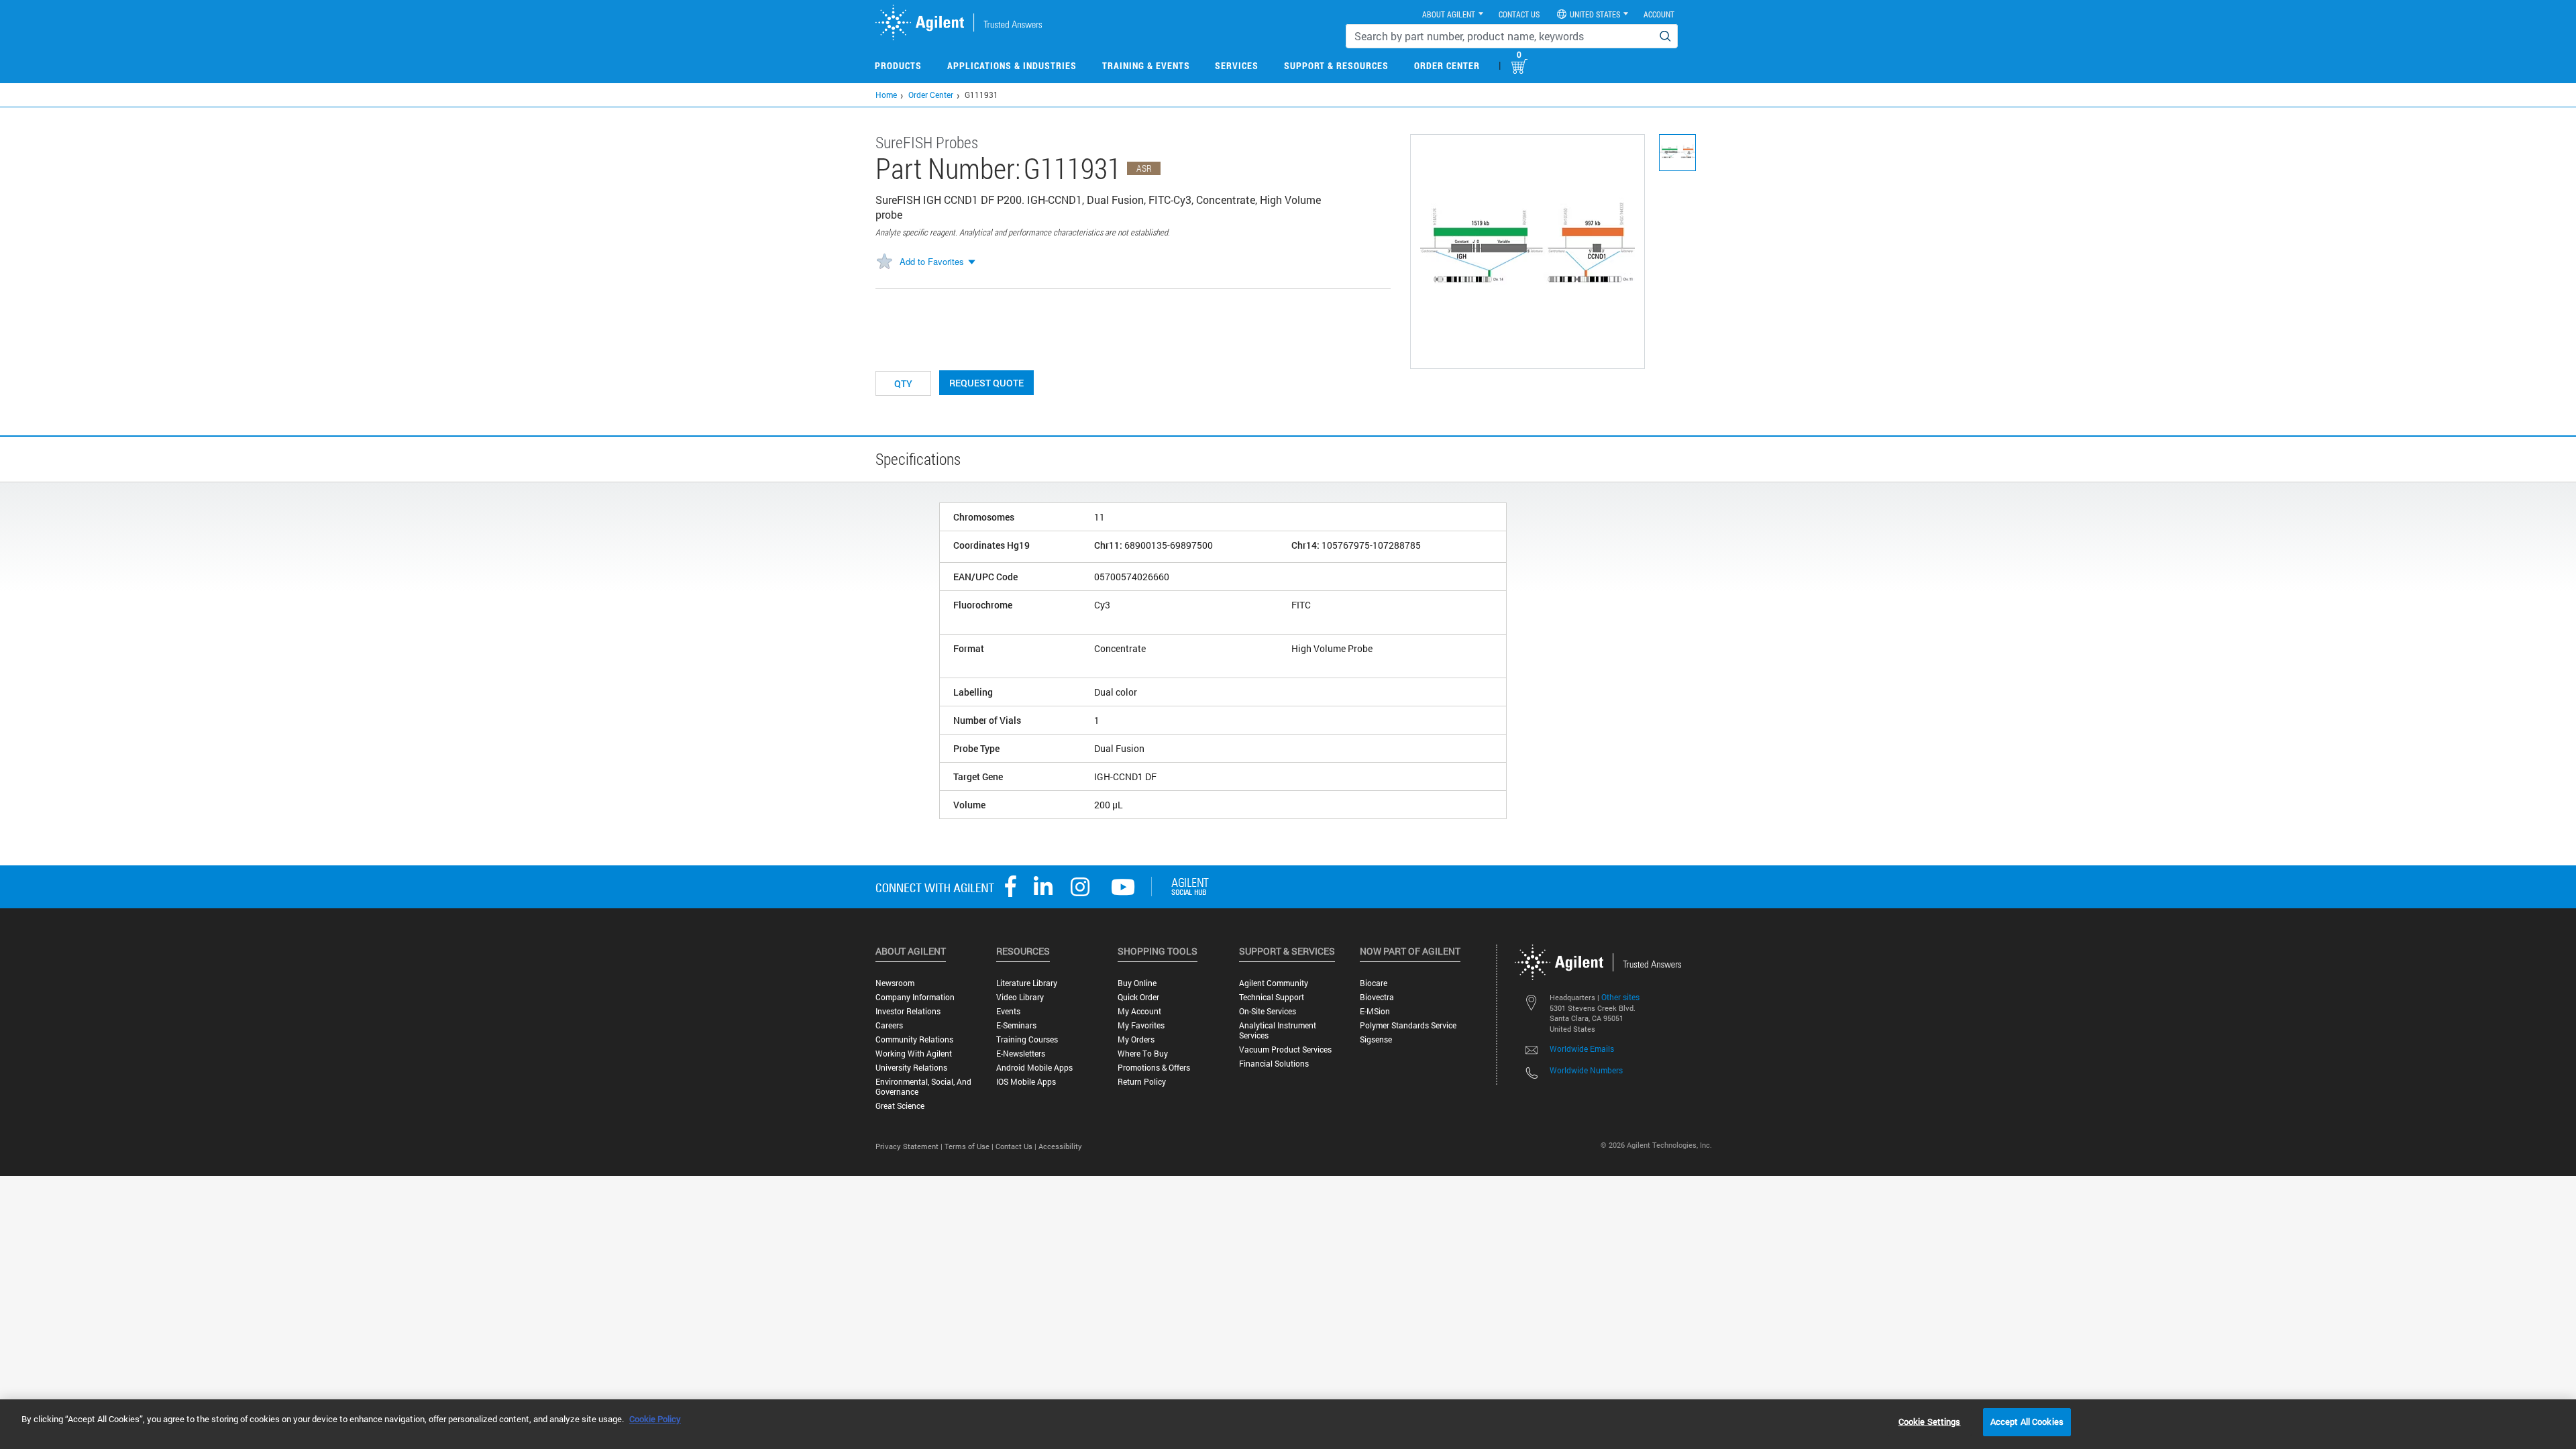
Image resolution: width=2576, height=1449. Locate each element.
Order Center (1447, 65)
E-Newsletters (1021, 1054)
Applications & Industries (1012, 65)
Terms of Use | (970, 1146)
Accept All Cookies (2027, 1421)
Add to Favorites (932, 261)
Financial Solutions (1274, 1064)
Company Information (915, 997)
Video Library (1020, 997)
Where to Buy (1143, 1054)
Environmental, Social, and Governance (923, 1087)
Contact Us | (1017, 1146)
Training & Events (1146, 65)
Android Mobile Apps (1034, 1068)
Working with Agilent (914, 1054)
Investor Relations (908, 1011)
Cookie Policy (655, 1419)
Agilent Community (1274, 983)
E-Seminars (1016, 1025)
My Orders (1136, 1039)
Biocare (1374, 983)
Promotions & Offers (1154, 1068)
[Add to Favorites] (884, 262)
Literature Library (1027, 983)
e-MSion (1375, 1011)
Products (898, 65)
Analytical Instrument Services (1278, 1030)
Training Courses (1027, 1039)
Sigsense (1376, 1039)
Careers (889, 1025)
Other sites (1620, 997)
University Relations (911, 1068)
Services (1237, 65)
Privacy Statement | (910, 1146)
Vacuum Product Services (1285, 1050)
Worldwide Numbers (1586, 1070)
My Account (1139, 1011)
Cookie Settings (1930, 1421)
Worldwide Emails (1582, 1049)
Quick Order (1138, 997)
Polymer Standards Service (1408, 1025)
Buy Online (1137, 983)
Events (1008, 1011)
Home (886, 95)
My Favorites (1141, 1025)
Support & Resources (1336, 65)
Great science (900, 1106)
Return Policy (1142, 1082)
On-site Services (1268, 1011)
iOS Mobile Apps (1026, 1082)
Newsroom (895, 983)
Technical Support (1272, 997)
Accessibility (1060, 1146)
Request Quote (986, 383)
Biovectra (1377, 997)
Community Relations (914, 1039)
